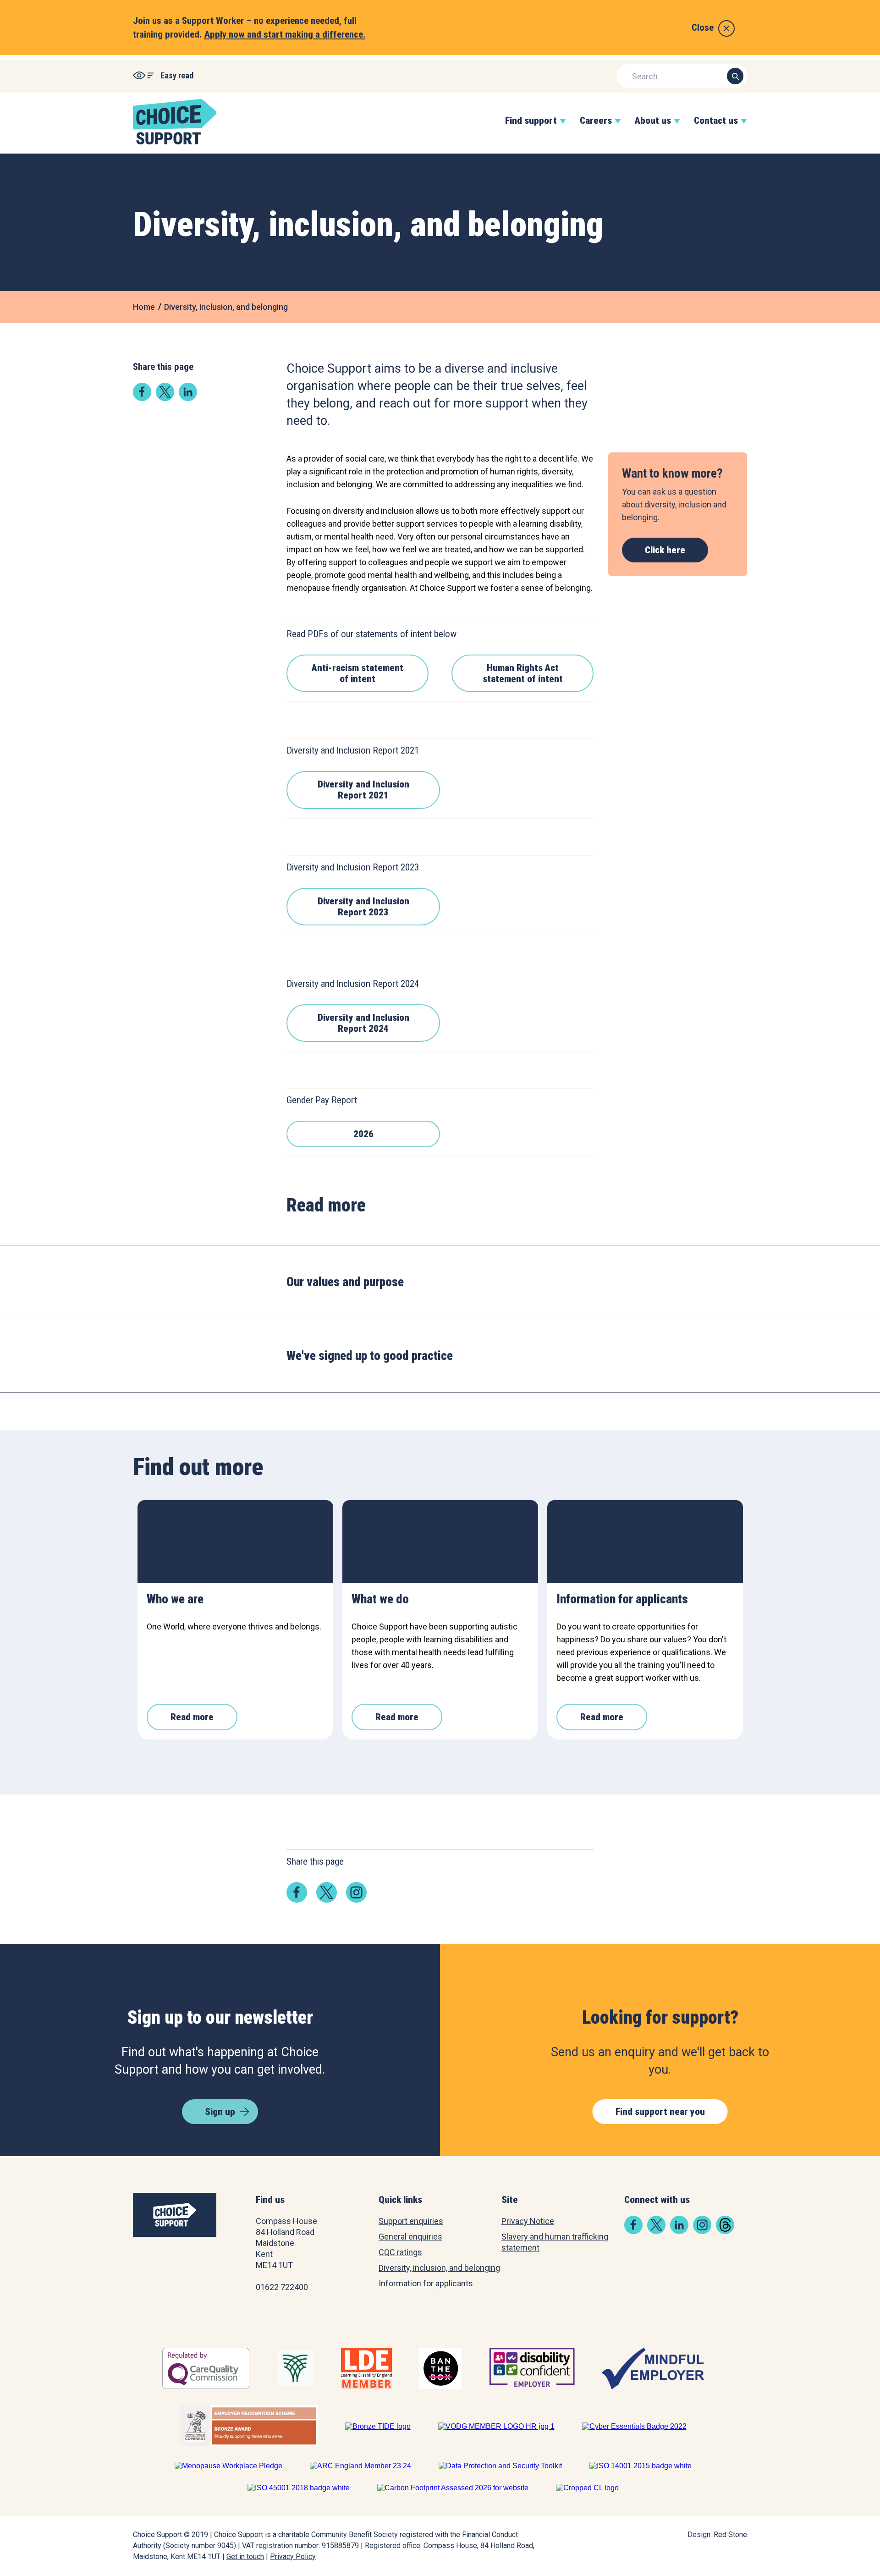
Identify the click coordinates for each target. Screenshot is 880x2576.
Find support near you (660, 2112)
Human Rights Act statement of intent (523, 673)
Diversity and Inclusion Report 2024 (363, 1023)
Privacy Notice (528, 2221)
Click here (665, 550)
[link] (142, 398)
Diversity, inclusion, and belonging (226, 307)
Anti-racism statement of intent (357, 673)
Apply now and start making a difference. (285, 34)
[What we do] (440, 1541)
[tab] (440, 1282)
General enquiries (410, 2237)
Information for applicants (426, 2283)
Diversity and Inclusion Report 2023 (363, 907)
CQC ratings (400, 2252)
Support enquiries (411, 2221)
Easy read (177, 75)
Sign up (220, 2112)
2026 (363, 1134)
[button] (531, 130)
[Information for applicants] (645, 1541)
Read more (192, 1717)
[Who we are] (235, 1541)
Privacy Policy (293, 2557)
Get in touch (245, 2557)
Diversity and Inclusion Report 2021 (363, 790)
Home (144, 307)
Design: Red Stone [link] (717, 2535)
